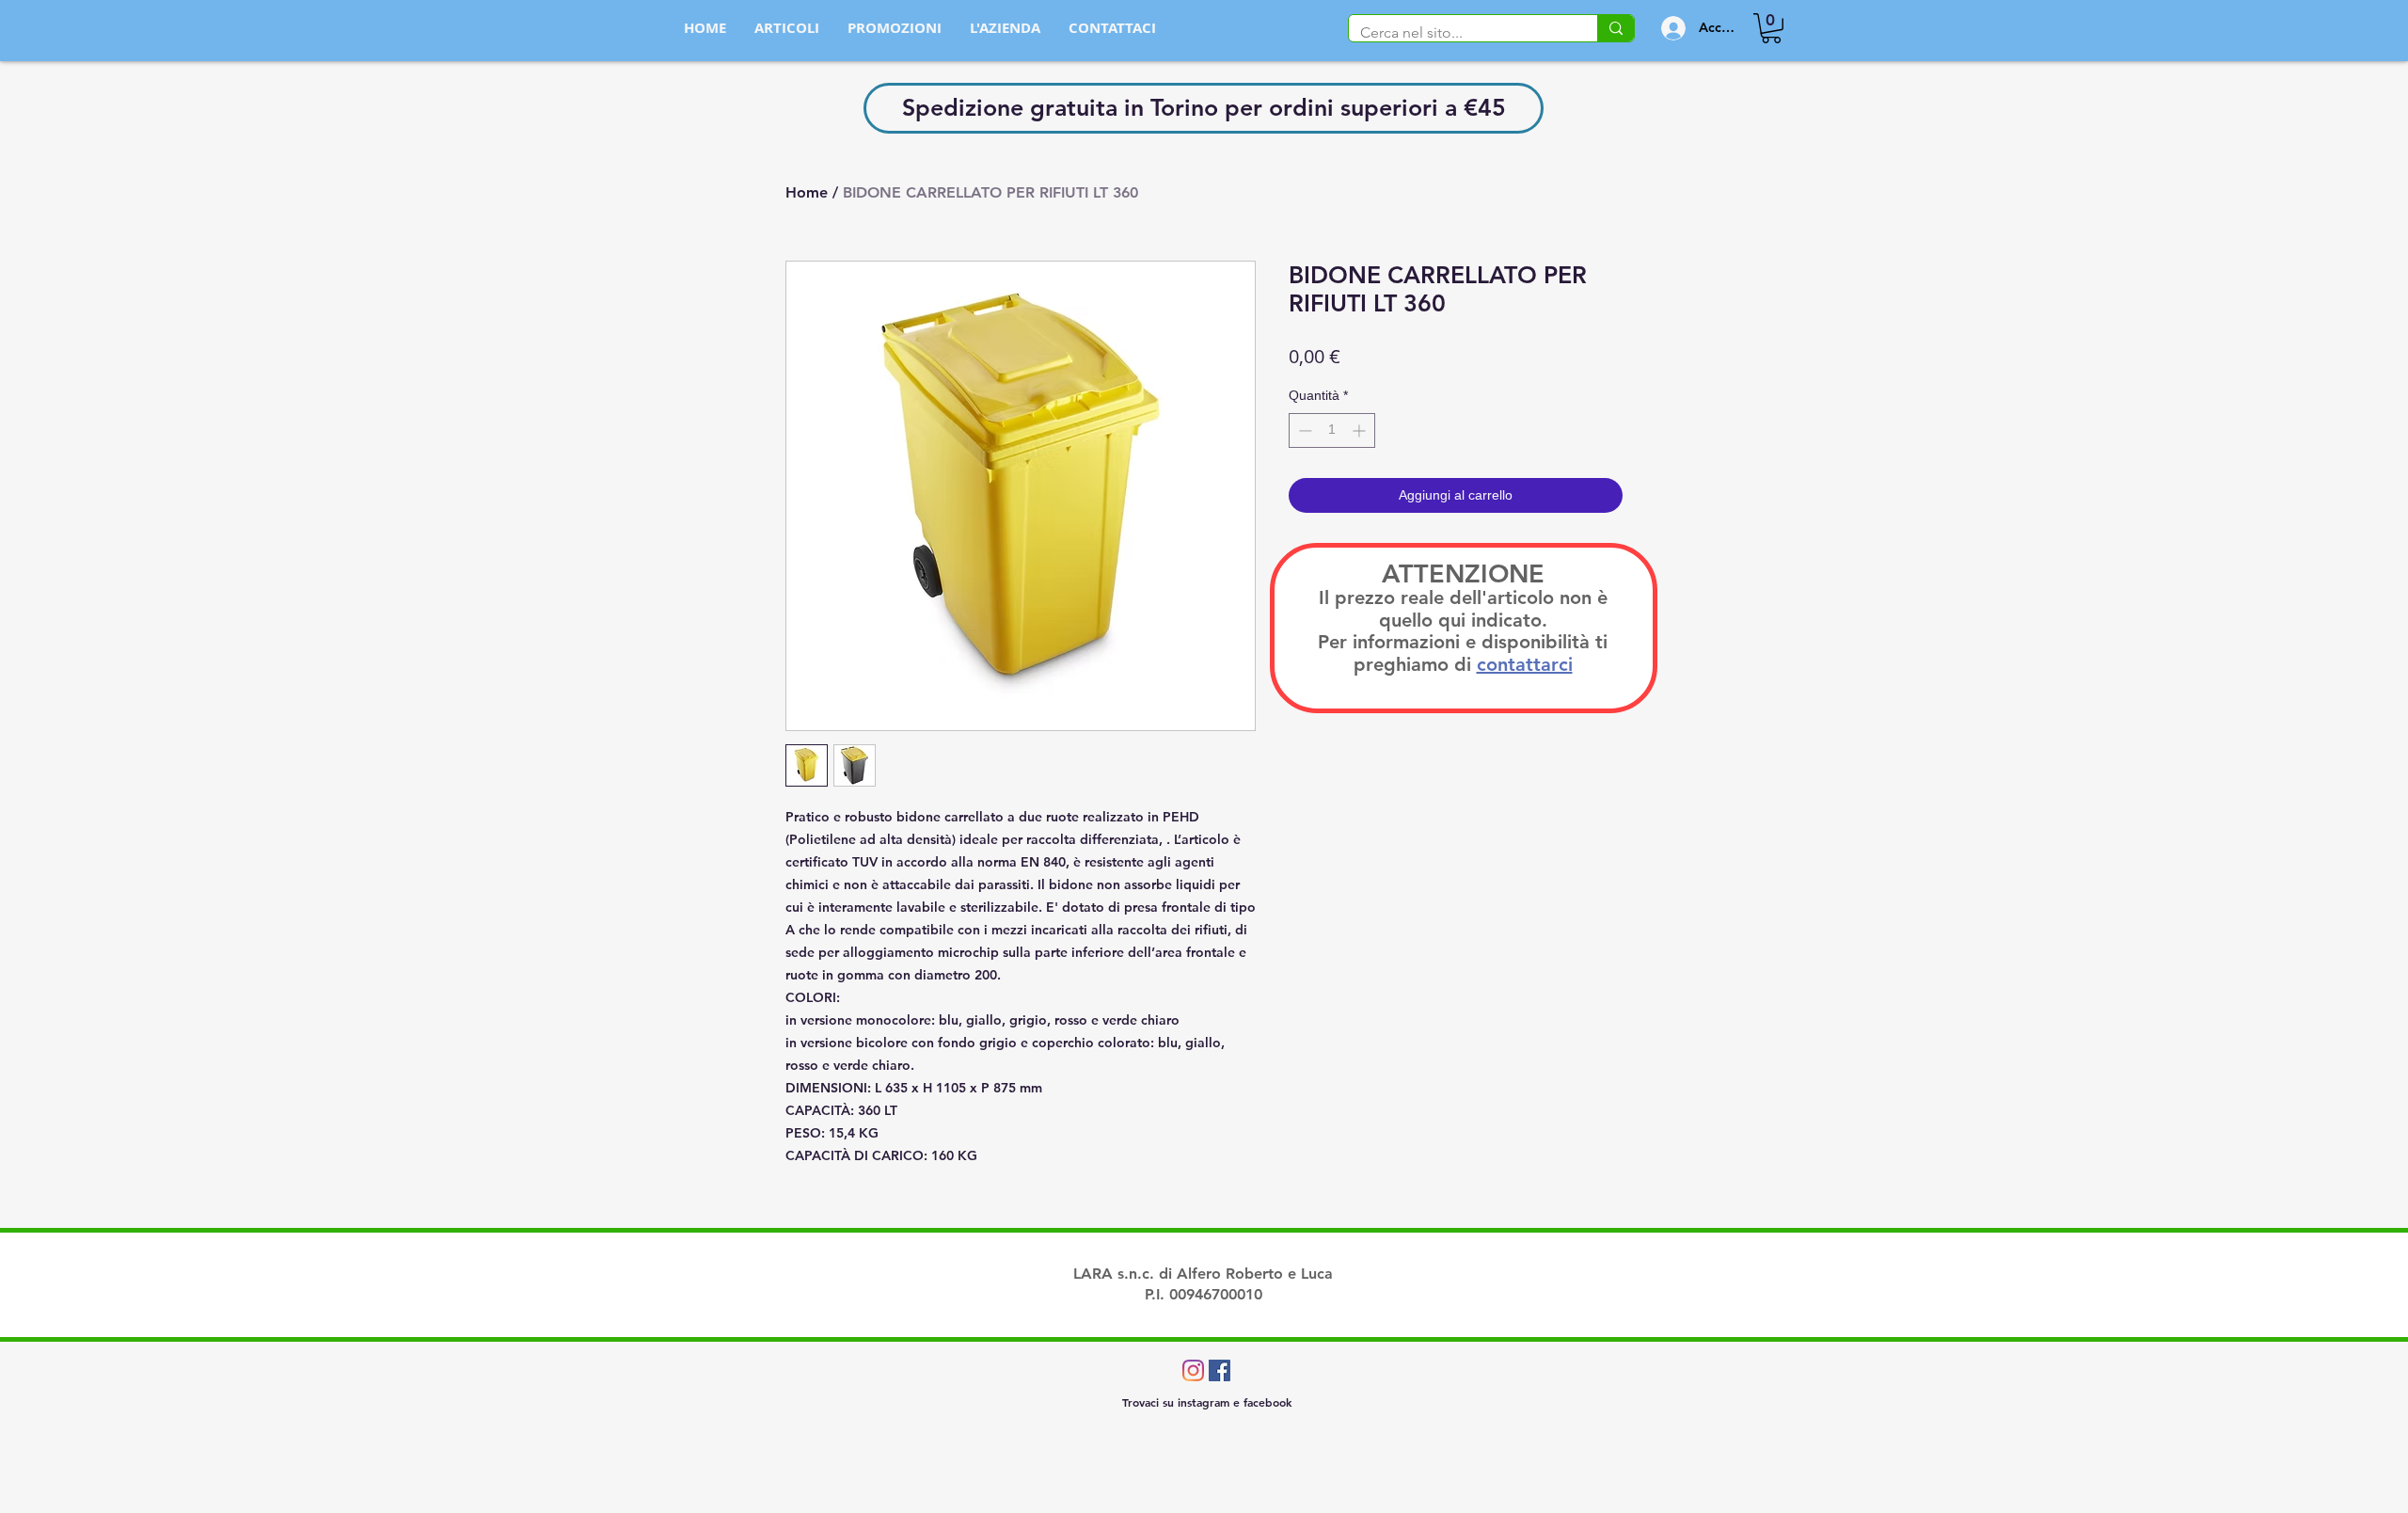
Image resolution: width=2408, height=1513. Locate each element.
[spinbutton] (1332, 430)
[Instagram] (1193, 1370)
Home (807, 192)
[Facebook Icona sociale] (1220, 1370)
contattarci (1525, 664)
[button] (1771, 28)
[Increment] (1361, 430)
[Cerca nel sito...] (1616, 28)
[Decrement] (1303, 430)
